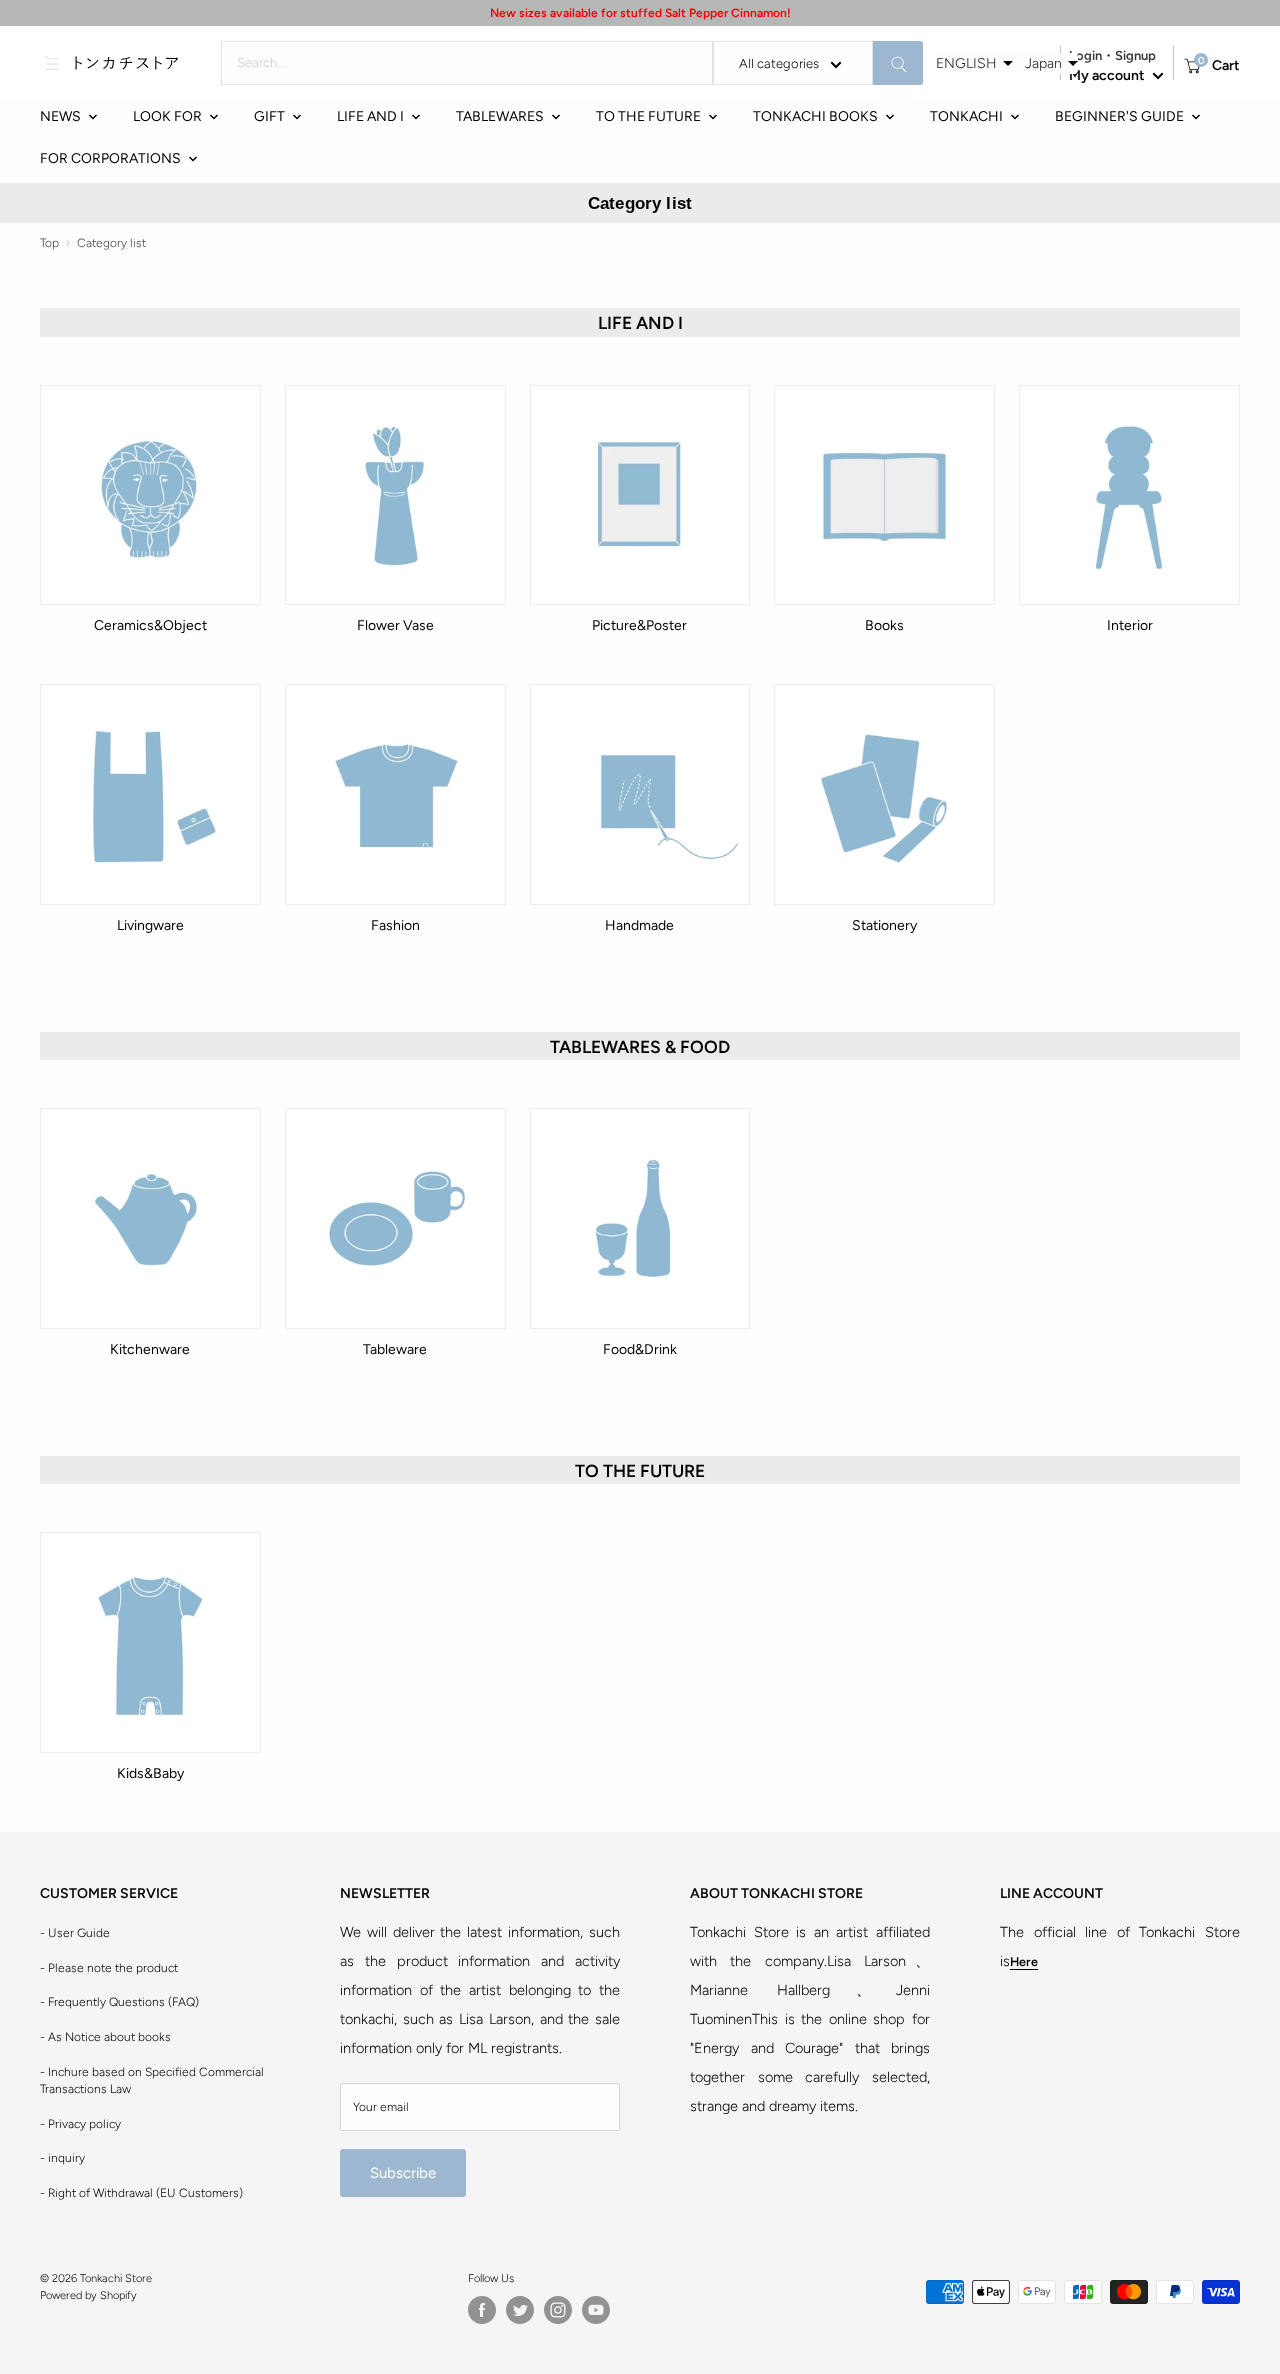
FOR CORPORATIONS (110, 158)
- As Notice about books (105, 2037)
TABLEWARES (500, 116)
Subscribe (403, 2173)
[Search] (898, 63)
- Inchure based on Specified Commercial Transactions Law (152, 2080)
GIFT (269, 116)
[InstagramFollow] (558, 2310)
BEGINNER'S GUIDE (1119, 116)
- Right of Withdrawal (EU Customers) (141, 2193)
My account (1108, 75)
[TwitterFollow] (520, 2310)
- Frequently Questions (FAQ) (119, 2002)
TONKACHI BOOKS (815, 116)
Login (1085, 55)
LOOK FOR (167, 116)
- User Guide (75, 1933)
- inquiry (62, 2158)
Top (49, 243)
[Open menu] (52, 63)
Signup (1135, 55)
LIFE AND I (370, 116)
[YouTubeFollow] (596, 2310)
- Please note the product (109, 1968)
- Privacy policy (80, 2124)
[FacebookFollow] (482, 2310)
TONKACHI (966, 116)
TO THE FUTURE (648, 116)
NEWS (60, 116)
